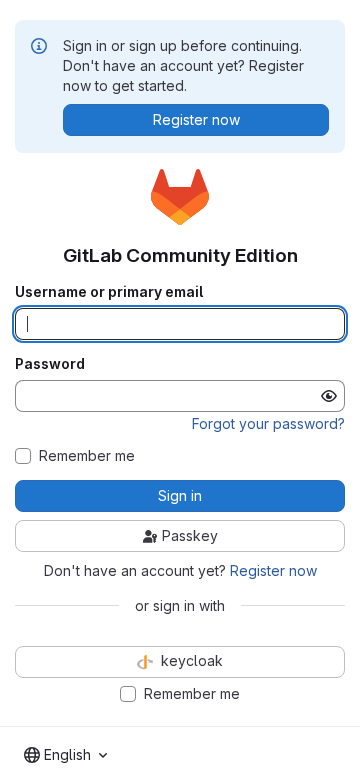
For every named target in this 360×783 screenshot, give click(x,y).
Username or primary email (109, 292)
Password (50, 364)
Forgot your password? (268, 423)
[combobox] (65, 755)
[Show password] (329, 396)
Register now (273, 570)
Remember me (87, 456)
